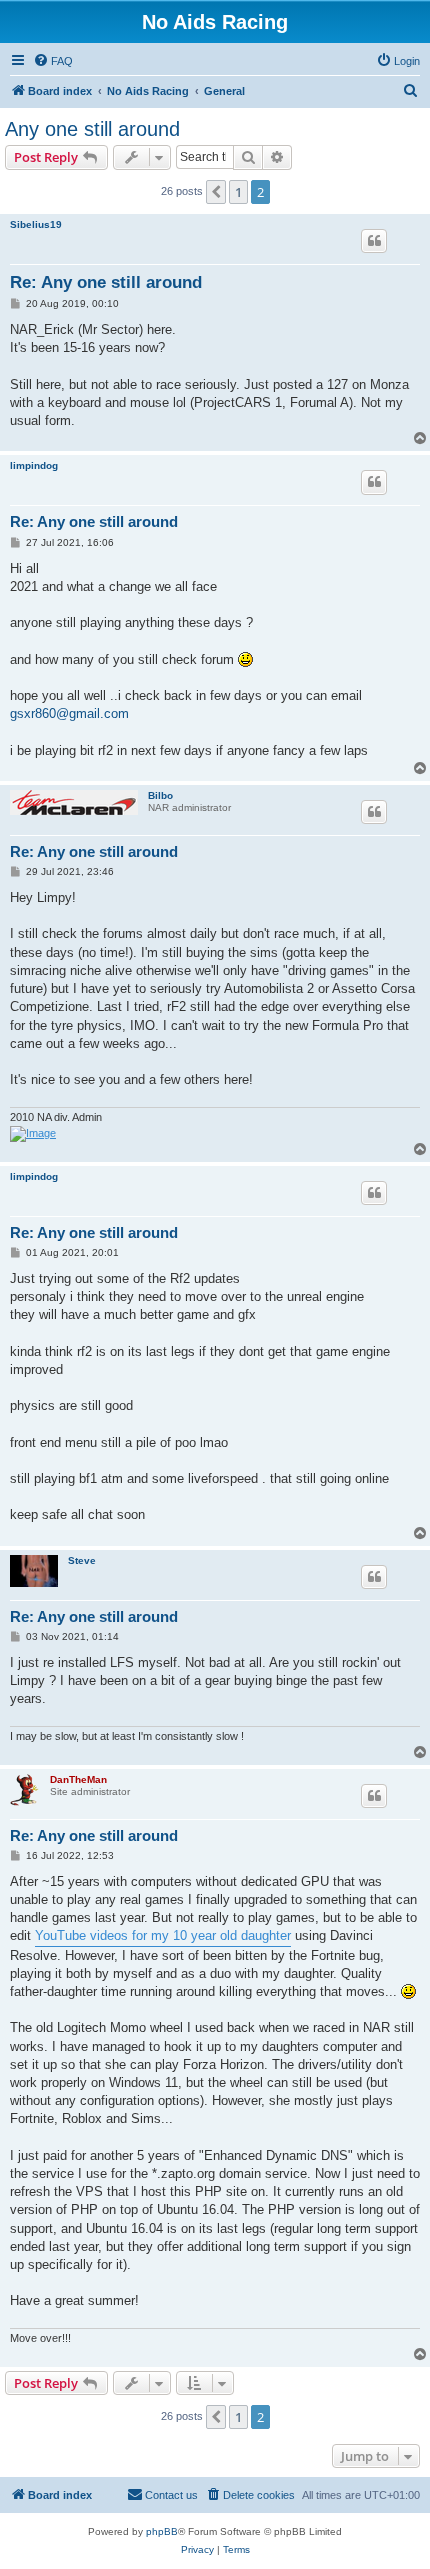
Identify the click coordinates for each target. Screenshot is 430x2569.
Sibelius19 (36, 224)
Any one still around (92, 129)
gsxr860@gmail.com (69, 713)
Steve (82, 1560)
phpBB (162, 2531)
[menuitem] (53, 61)
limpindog (34, 465)
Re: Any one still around (106, 282)
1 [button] (238, 192)
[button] (216, 192)
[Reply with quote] (374, 241)
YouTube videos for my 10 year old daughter (163, 1935)
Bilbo (160, 795)
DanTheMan (78, 1779)
